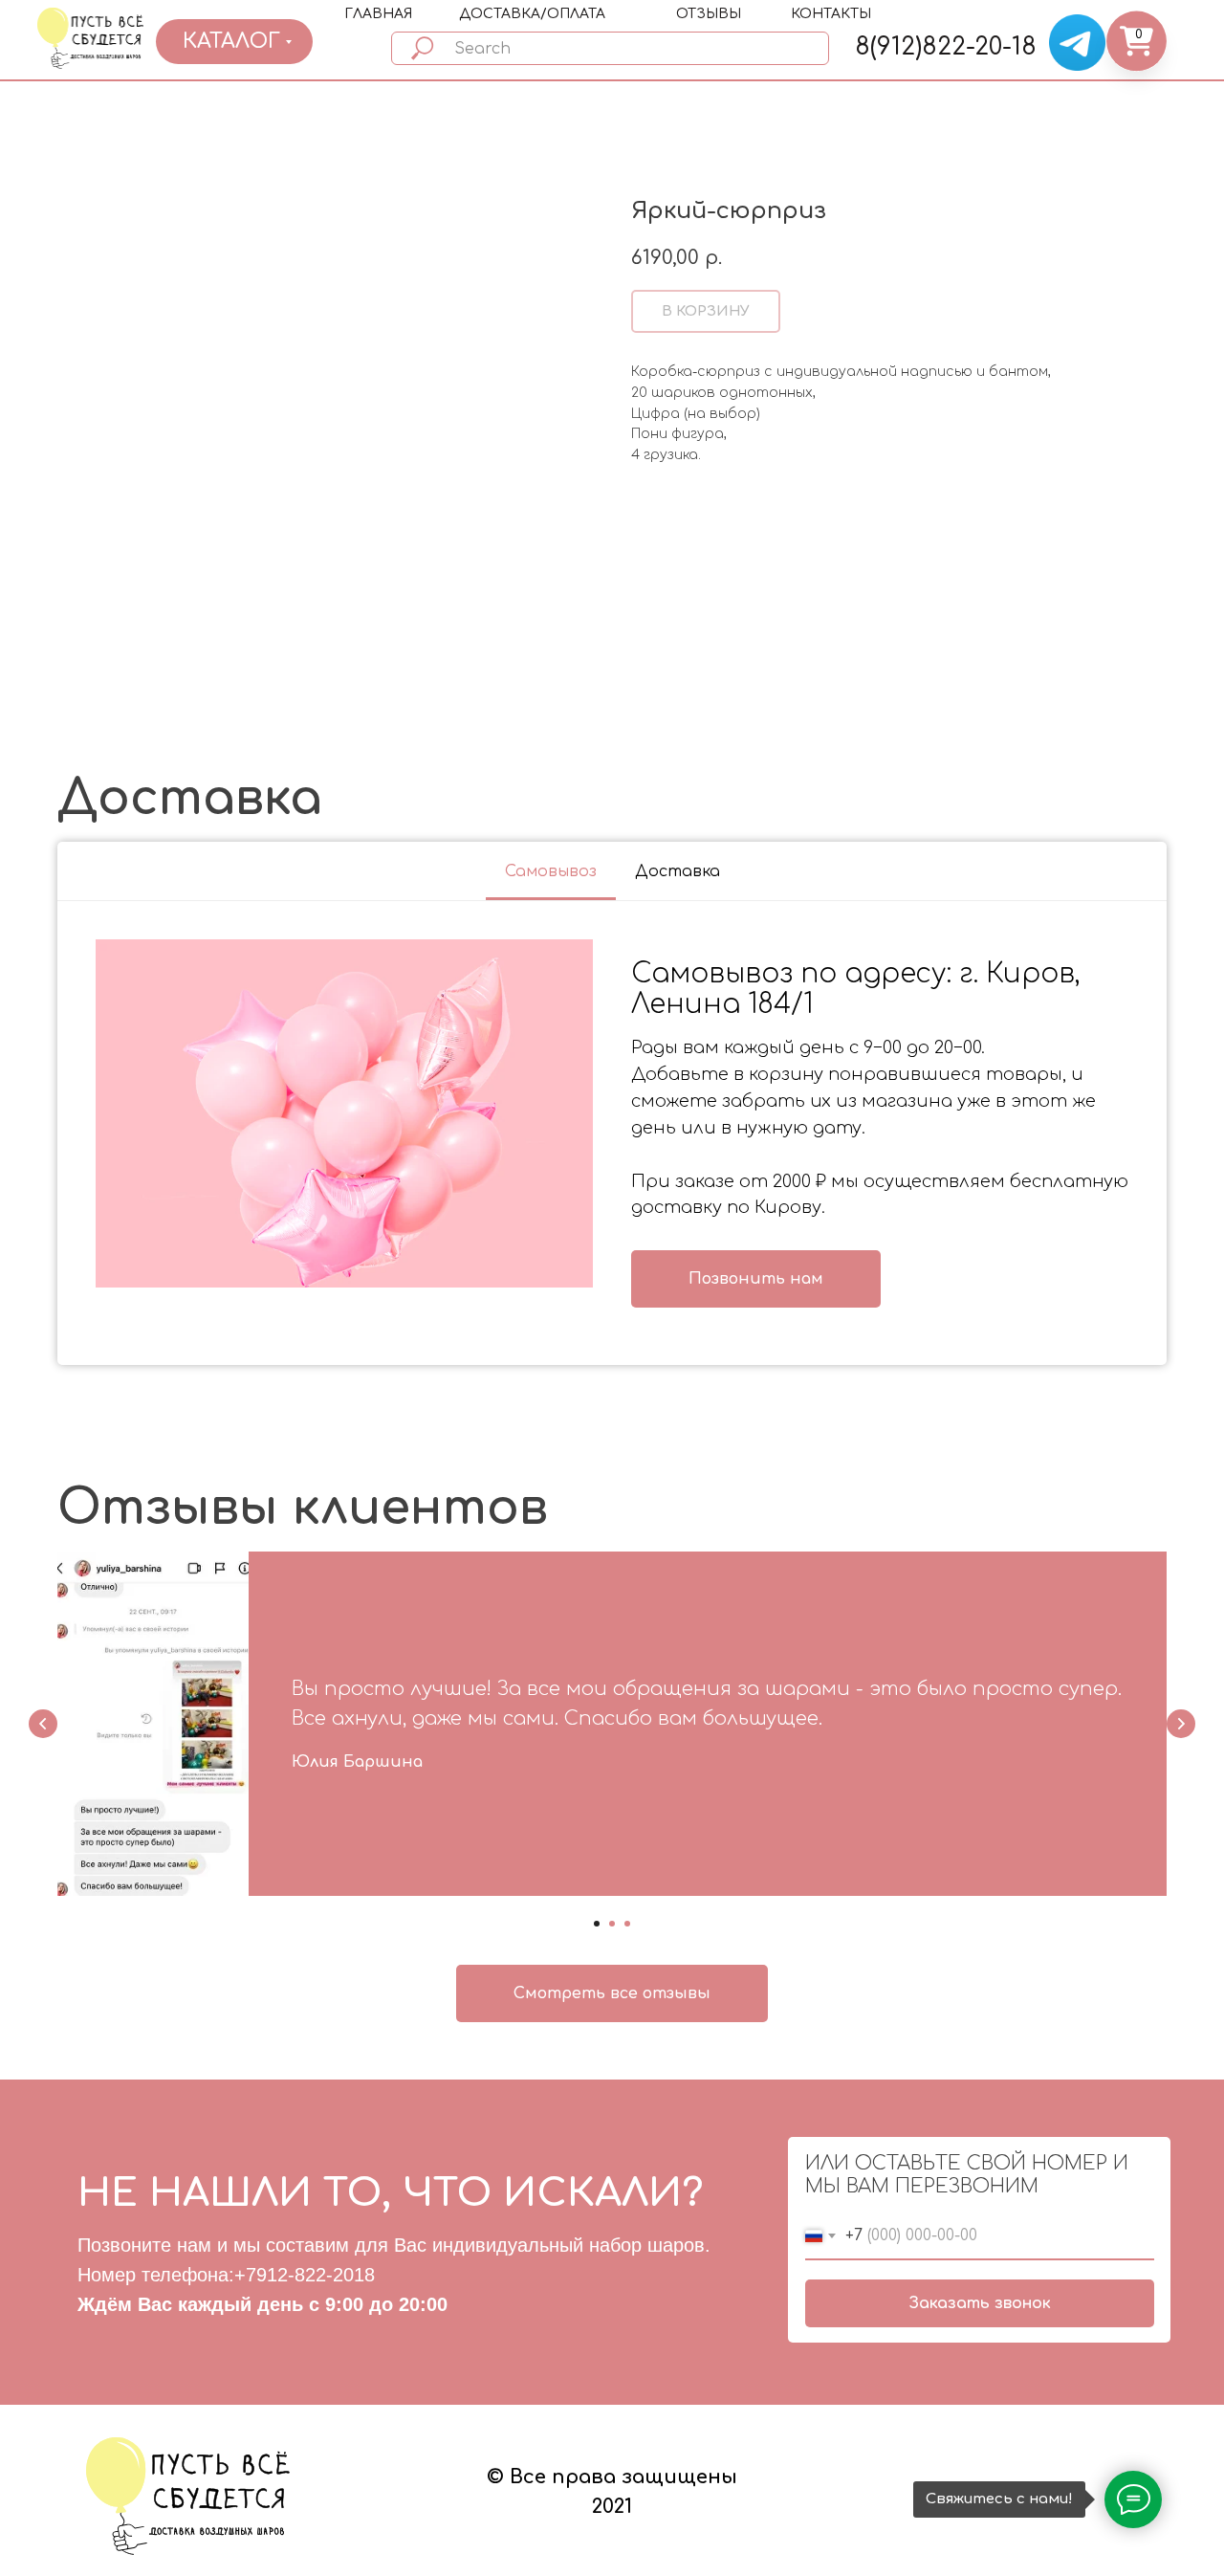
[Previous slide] (43, 1724)
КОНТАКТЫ (831, 14)
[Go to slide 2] (612, 1924)
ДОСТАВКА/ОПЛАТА (532, 14)
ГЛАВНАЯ (378, 14)
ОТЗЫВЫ (709, 14)
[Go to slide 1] (597, 1924)
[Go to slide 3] (627, 1924)
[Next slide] (1181, 1724)
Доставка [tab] (678, 871)
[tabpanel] (612, 1134)
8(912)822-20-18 (946, 47)
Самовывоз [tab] (551, 871)
